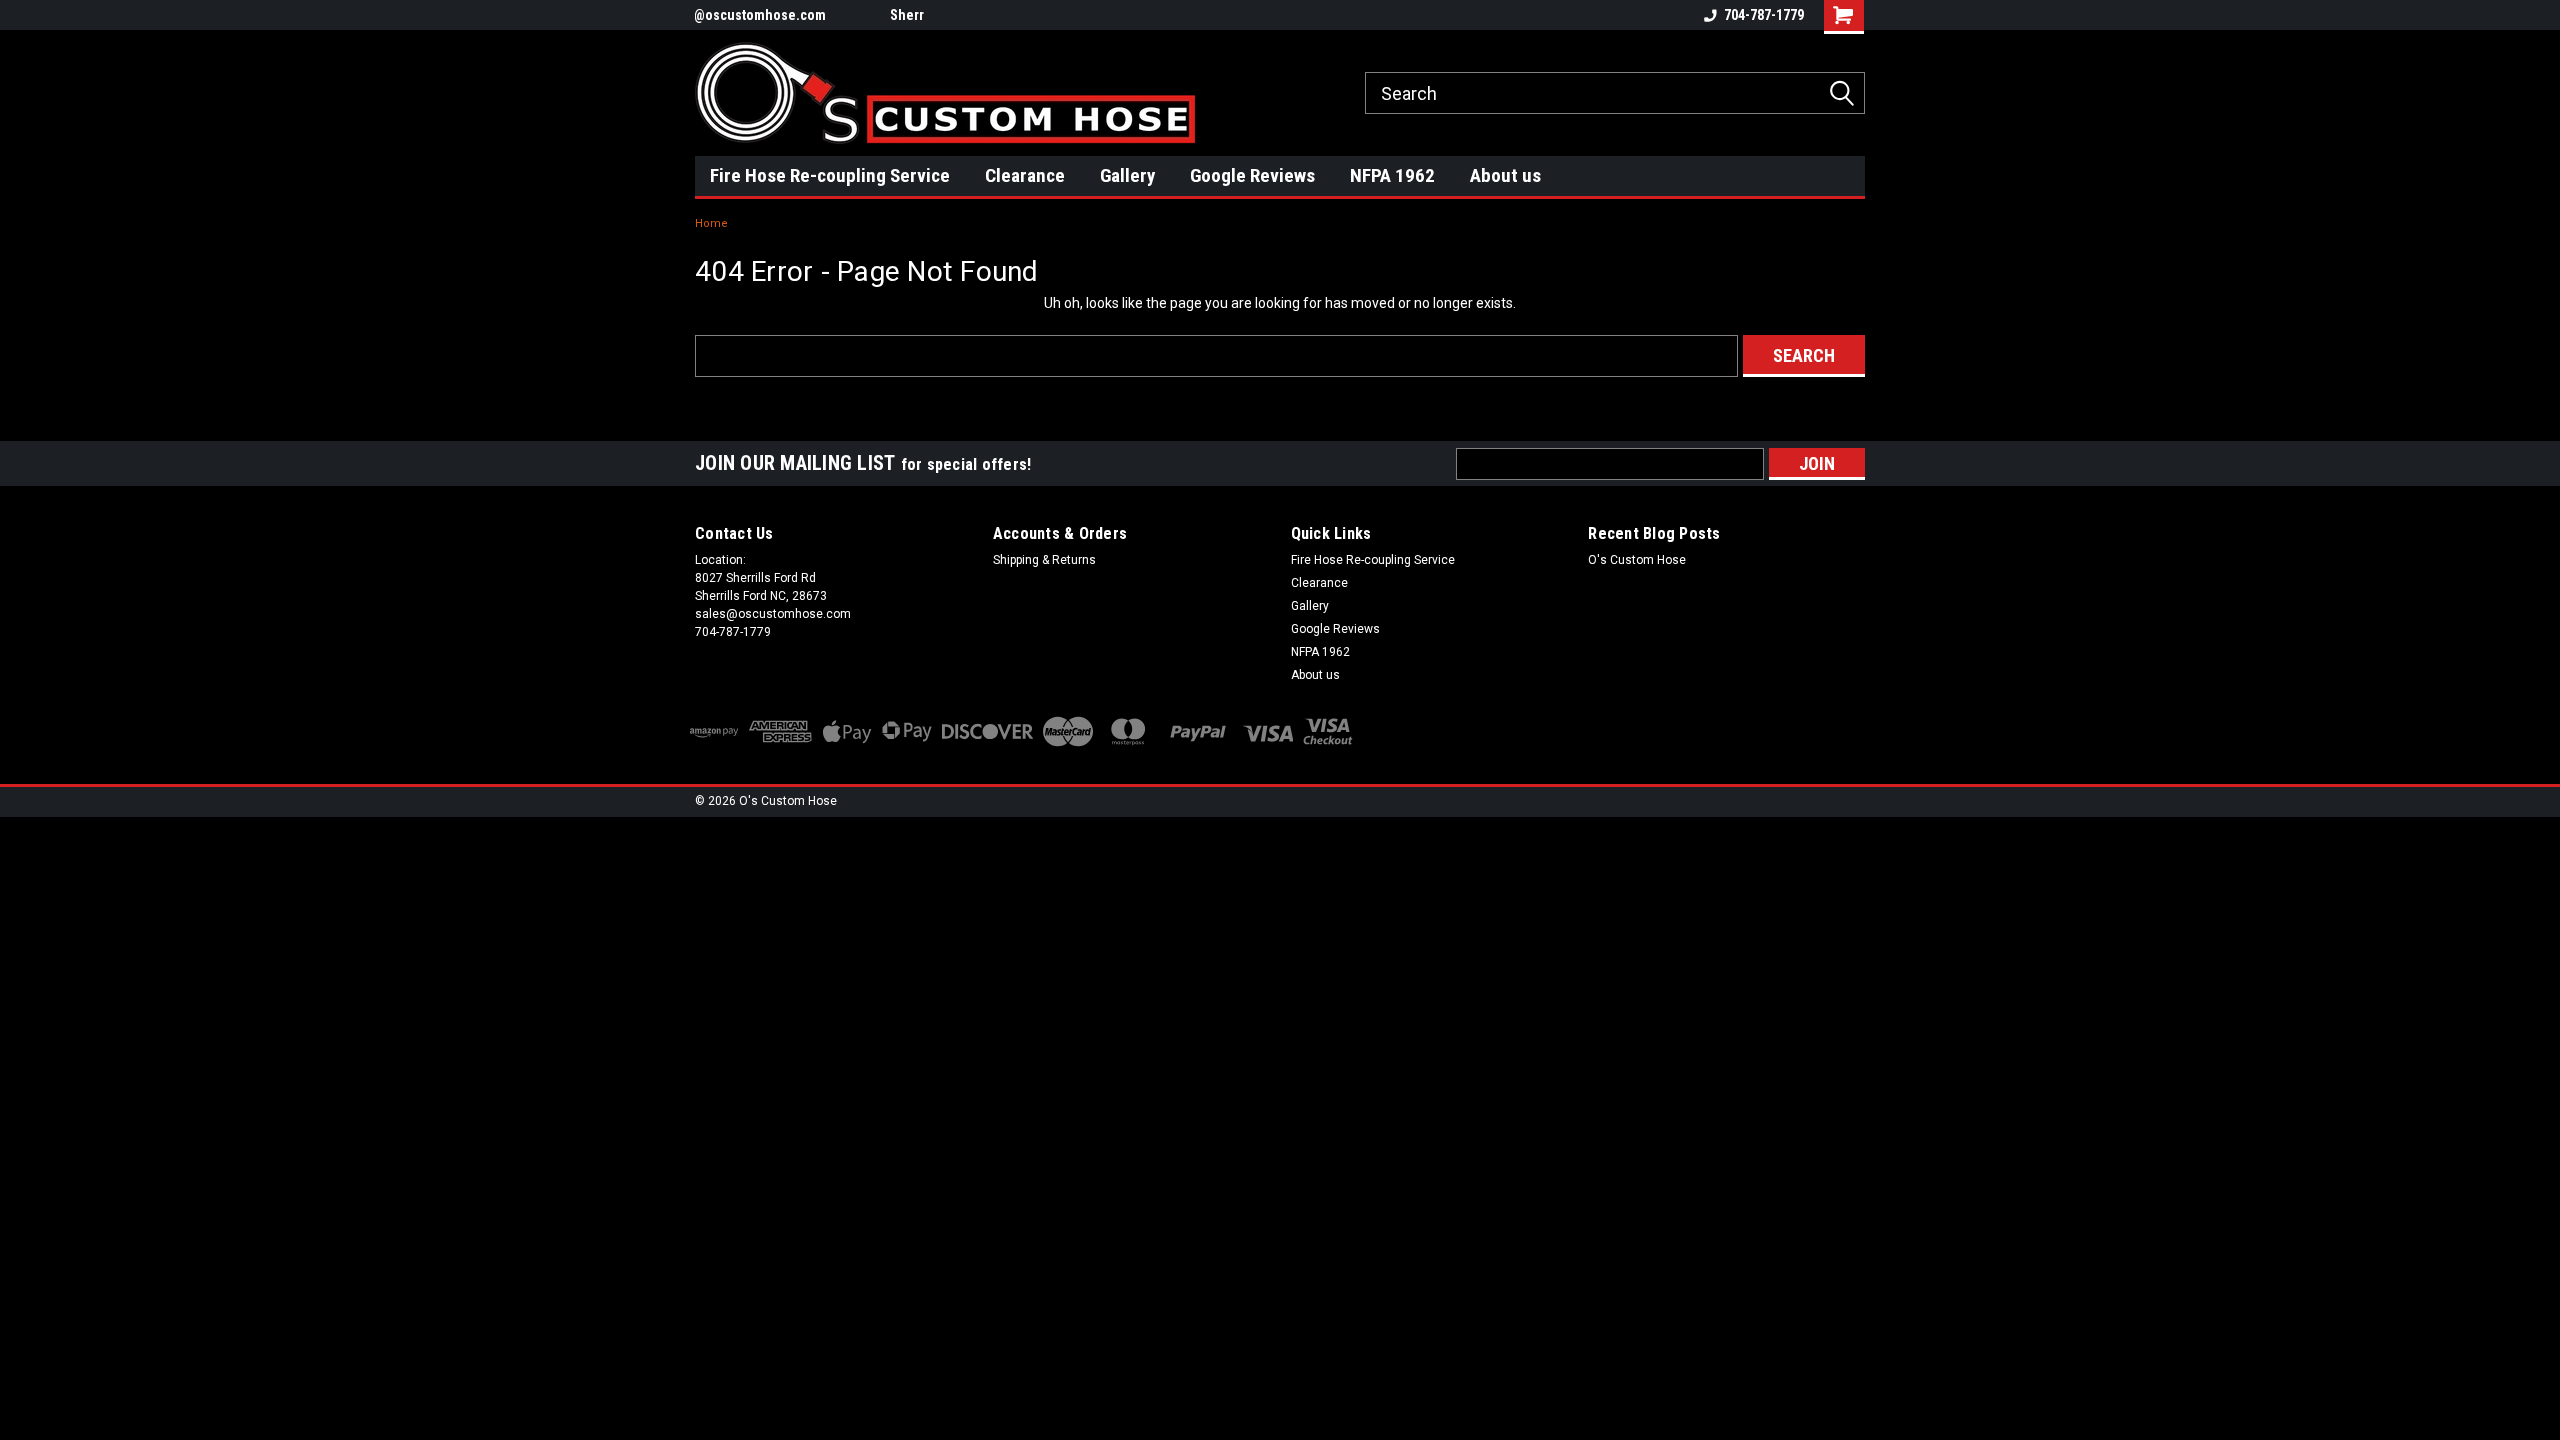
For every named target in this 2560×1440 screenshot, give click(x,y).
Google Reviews (1252, 175)
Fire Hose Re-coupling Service (830, 175)
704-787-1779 (1764, 15)
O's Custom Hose (1637, 560)
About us (1505, 175)
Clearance (1025, 175)
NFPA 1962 (1392, 175)
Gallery (1127, 175)
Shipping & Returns (1044, 560)
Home (711, 223)
